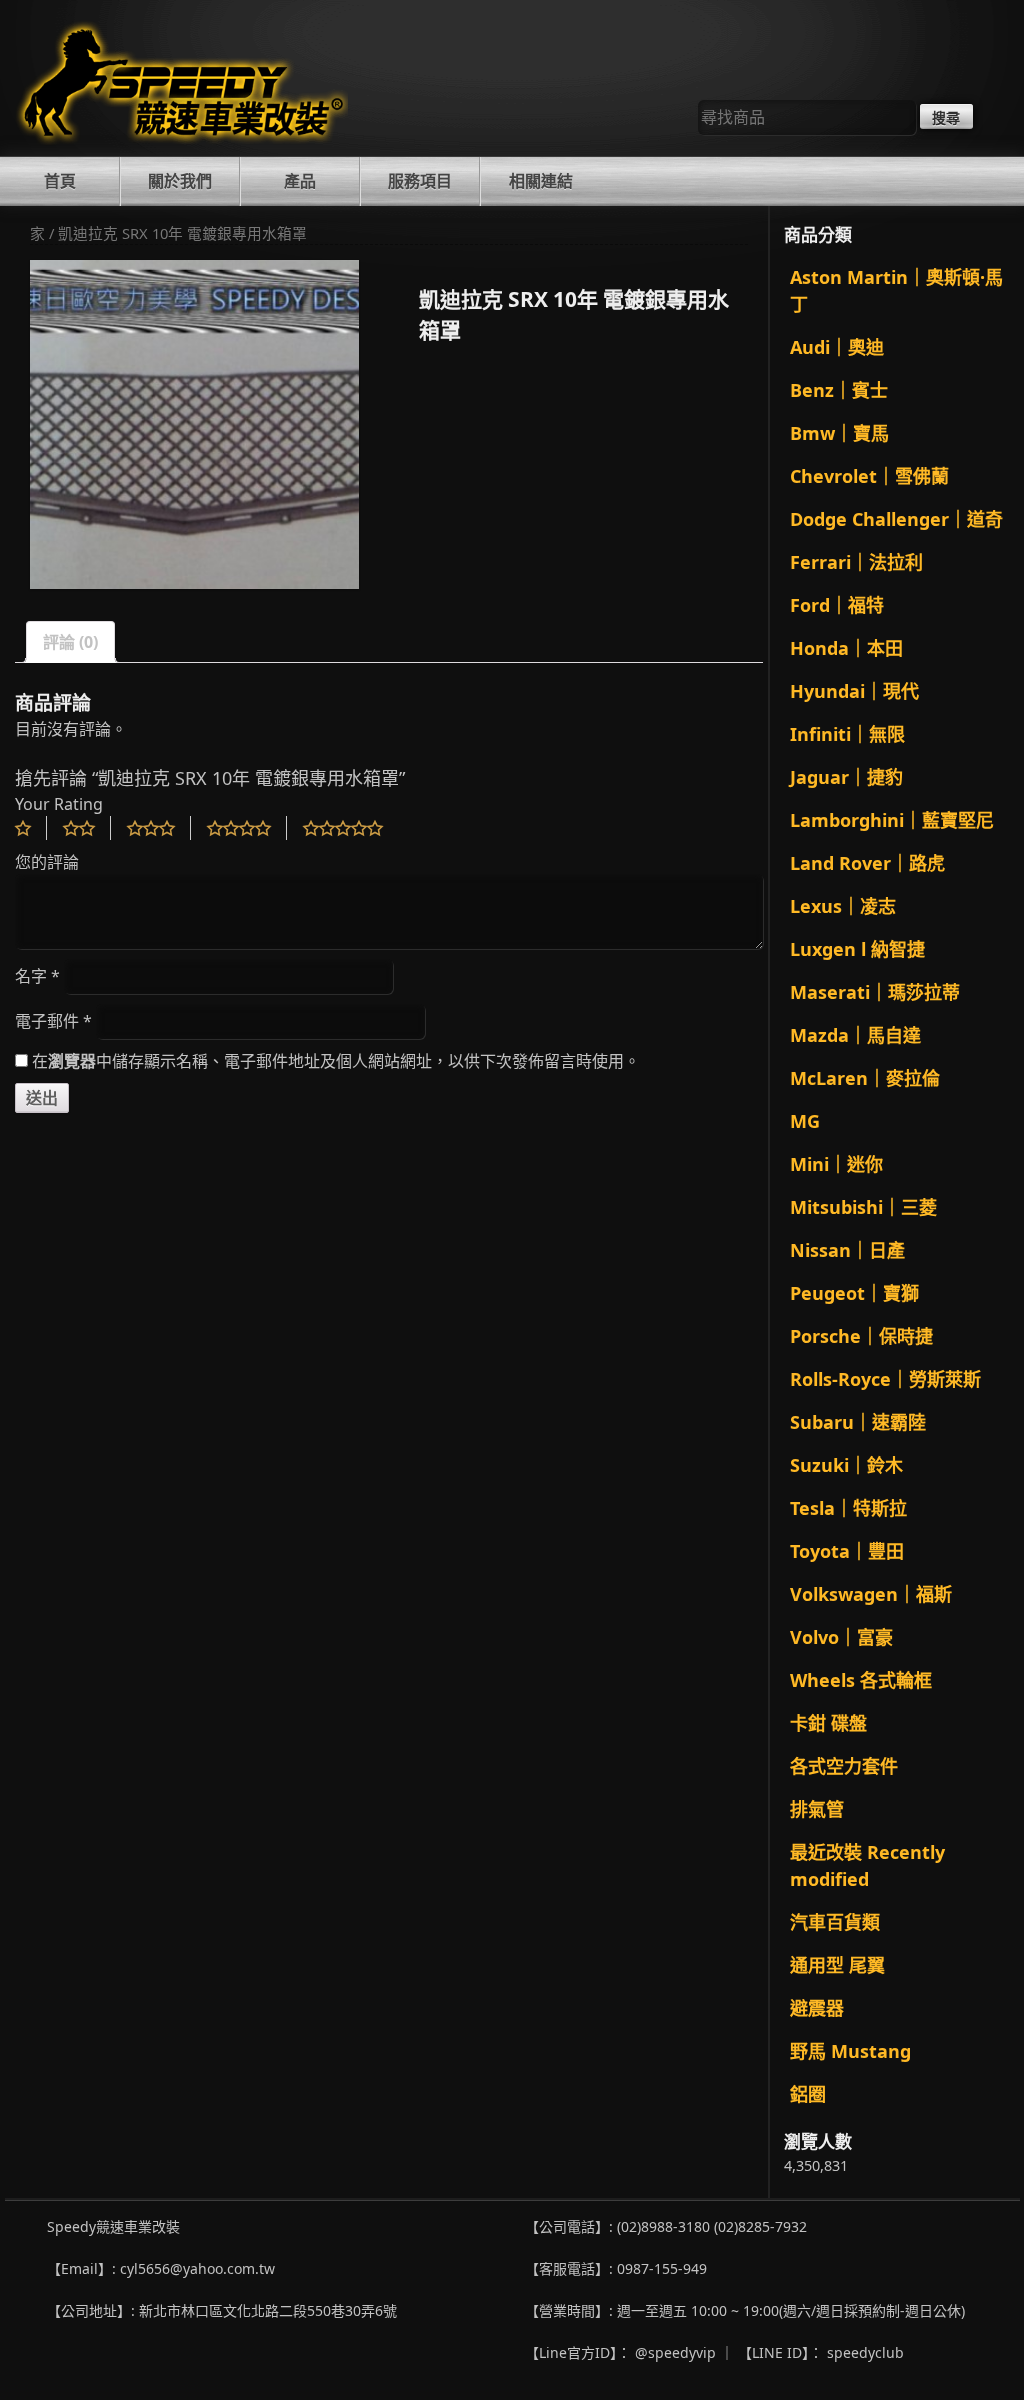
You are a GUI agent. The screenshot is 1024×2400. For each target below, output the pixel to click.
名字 (37, 976)
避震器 (817, 2008)
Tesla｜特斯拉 (848, 1508)
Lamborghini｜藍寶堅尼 (892, 820)
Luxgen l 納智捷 (857, 949)
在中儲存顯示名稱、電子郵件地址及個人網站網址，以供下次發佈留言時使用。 (336, 1061)
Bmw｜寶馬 (839, 433)
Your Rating (59, 804)
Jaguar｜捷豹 (846, 777)
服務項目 (420, 181)
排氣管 (817, 1809)
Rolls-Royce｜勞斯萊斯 (885, 1379)
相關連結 (541, 181)
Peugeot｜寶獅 (854, 1293)
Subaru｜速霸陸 (858, 1422)
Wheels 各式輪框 (861, 1680)
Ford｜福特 (837, 605)
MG (805, 1121)
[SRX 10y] (194, 424)
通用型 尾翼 (837, 1965)
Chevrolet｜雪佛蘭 (869, 476)
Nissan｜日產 (847, 1250)
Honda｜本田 (846, 648)
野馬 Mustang (850, 2051)
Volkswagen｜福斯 (871, 1594)
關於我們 (180, 181)
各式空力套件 (844, 1766)
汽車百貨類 (835, 1922)
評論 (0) (70, 642)
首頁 (60, 181)
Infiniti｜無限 (847, 734)
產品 (300, 181)
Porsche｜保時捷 (861, 1336)
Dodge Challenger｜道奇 (896, 519)
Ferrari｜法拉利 (856, 562)
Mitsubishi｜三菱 (863, 1207)
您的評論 (47, 862)
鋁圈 (808, 2094)
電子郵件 (53, 1021)
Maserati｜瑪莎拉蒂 (875, 992)
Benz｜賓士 (839, 390)
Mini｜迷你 (836, 1164)
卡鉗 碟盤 (828, 1723)
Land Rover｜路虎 (867, 863)
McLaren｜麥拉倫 (865, 1078)
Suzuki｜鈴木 (846, 1465)
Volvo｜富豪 (841, 1637)
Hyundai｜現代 (854, 691)
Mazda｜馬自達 (855, 1035)
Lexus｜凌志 (843, 906)
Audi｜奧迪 (837, 347)
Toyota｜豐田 (847, 1551)
